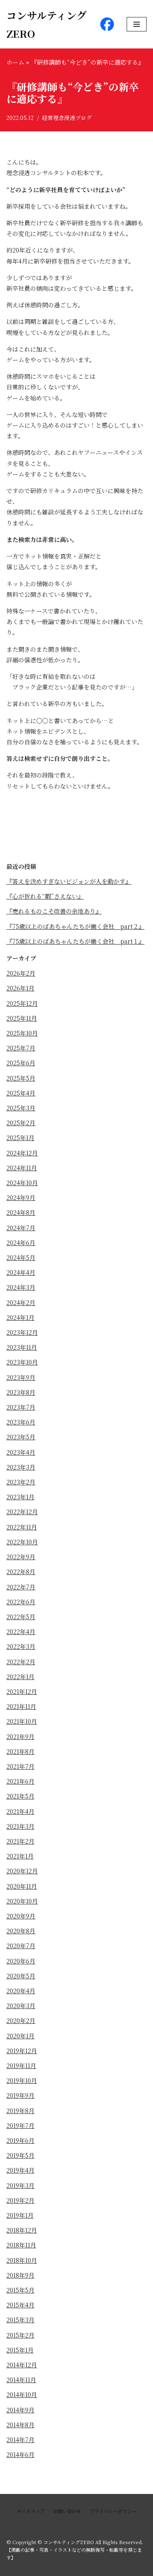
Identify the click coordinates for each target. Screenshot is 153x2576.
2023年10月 (22, 1362)
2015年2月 (20, 2335)
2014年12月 (22, 2365)
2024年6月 (21, 1243)
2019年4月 (20, 2170)
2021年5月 (20, 1796)
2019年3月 (20, 2185)
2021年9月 (20, 1736)
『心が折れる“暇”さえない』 (45, 896)
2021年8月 (20, 1751)
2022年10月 (22, 1542)
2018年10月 (22, 2260)
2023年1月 (20, 1497)
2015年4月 (20, 2305)
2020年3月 (21, 2006)
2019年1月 (20, 2215)
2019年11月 (21, 2065)
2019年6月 (20, 2140)
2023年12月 (22, 1332)
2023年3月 (21, 1467)
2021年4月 (20, 1811)
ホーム (15, 62)
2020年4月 (21, 1991)
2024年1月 (20, 1317)
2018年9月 (20, 2275)
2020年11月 (22, 1886)
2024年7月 (21, 1228)
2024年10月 (22, 1183)
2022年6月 (21, 1602)
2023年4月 (21, 1452)
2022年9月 (21, 1557)
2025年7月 (21, 1048)
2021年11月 (21, 1706)
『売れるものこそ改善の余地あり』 (54, 911)
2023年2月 (21, 1482)
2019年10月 (22, 2080)
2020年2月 (21, 2020)
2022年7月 (21, 1587)
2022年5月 (21, 1617)
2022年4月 (21, 1631)
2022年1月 (20, 1677)
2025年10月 (22, 1033)
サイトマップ (31, 2511)
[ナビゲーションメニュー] (137, 24)
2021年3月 (20, 1826)
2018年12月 (22, 2230)
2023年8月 (21, 1392)
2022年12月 (22, 1512)
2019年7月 (20, 2125)
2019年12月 (22, 2051)
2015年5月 (20, 2290)
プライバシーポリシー (113, 2511)
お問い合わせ (67, 2511)
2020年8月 (21, 1931)
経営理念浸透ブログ (67, 118)
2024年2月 (21, 1302)
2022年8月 (21, 1572)
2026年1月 (20, 988)
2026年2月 (21, 973)
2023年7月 (21, 1407)
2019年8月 (20, 2111)
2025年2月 (21, 1123)
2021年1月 (20, 1856)
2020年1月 (20, 2036)
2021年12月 (22, 1691)
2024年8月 (21, 1212)
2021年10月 (22, 1721)
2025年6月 (21, 1063)
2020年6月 (21, 1961)
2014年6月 (20, 2454)
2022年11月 (22, 1527)
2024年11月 (22, 1168)
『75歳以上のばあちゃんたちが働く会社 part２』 (75, 926)
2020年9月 (21, 1916)
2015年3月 (20, 2320)
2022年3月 (21, 1646)
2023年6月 (21, 1422)
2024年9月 (21, 1197)
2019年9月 (20, 2095)
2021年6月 (20, 1781)
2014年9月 (20, 2410)
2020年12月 (22, 1871)
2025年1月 (20, 1138)
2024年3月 (21, 1287)
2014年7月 (20, 2440)
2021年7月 (20, 1766)
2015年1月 (20, 2350)
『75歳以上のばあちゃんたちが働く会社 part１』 (75, 941)
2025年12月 (22, 1003)
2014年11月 (21, 2380)
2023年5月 (21, 1437)
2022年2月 (21, 1662)
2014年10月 (22, 2394)
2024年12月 (22, 1153)
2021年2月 (20, 1841)
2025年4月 (21, 1093)
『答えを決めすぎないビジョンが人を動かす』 (69, 881)
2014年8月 (20, 2425)
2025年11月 (22, 1018)
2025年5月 (21, 1078)
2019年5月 (20, 2155)
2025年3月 (21, 1108)
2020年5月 (21, 1976)
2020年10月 (22, 1901)
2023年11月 (22, 1347)
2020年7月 (21, 1946)
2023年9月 (21, 1377)
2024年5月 (21, 1257)
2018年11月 (21, 2245)
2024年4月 (21, 1272)
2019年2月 (20, 2200)
